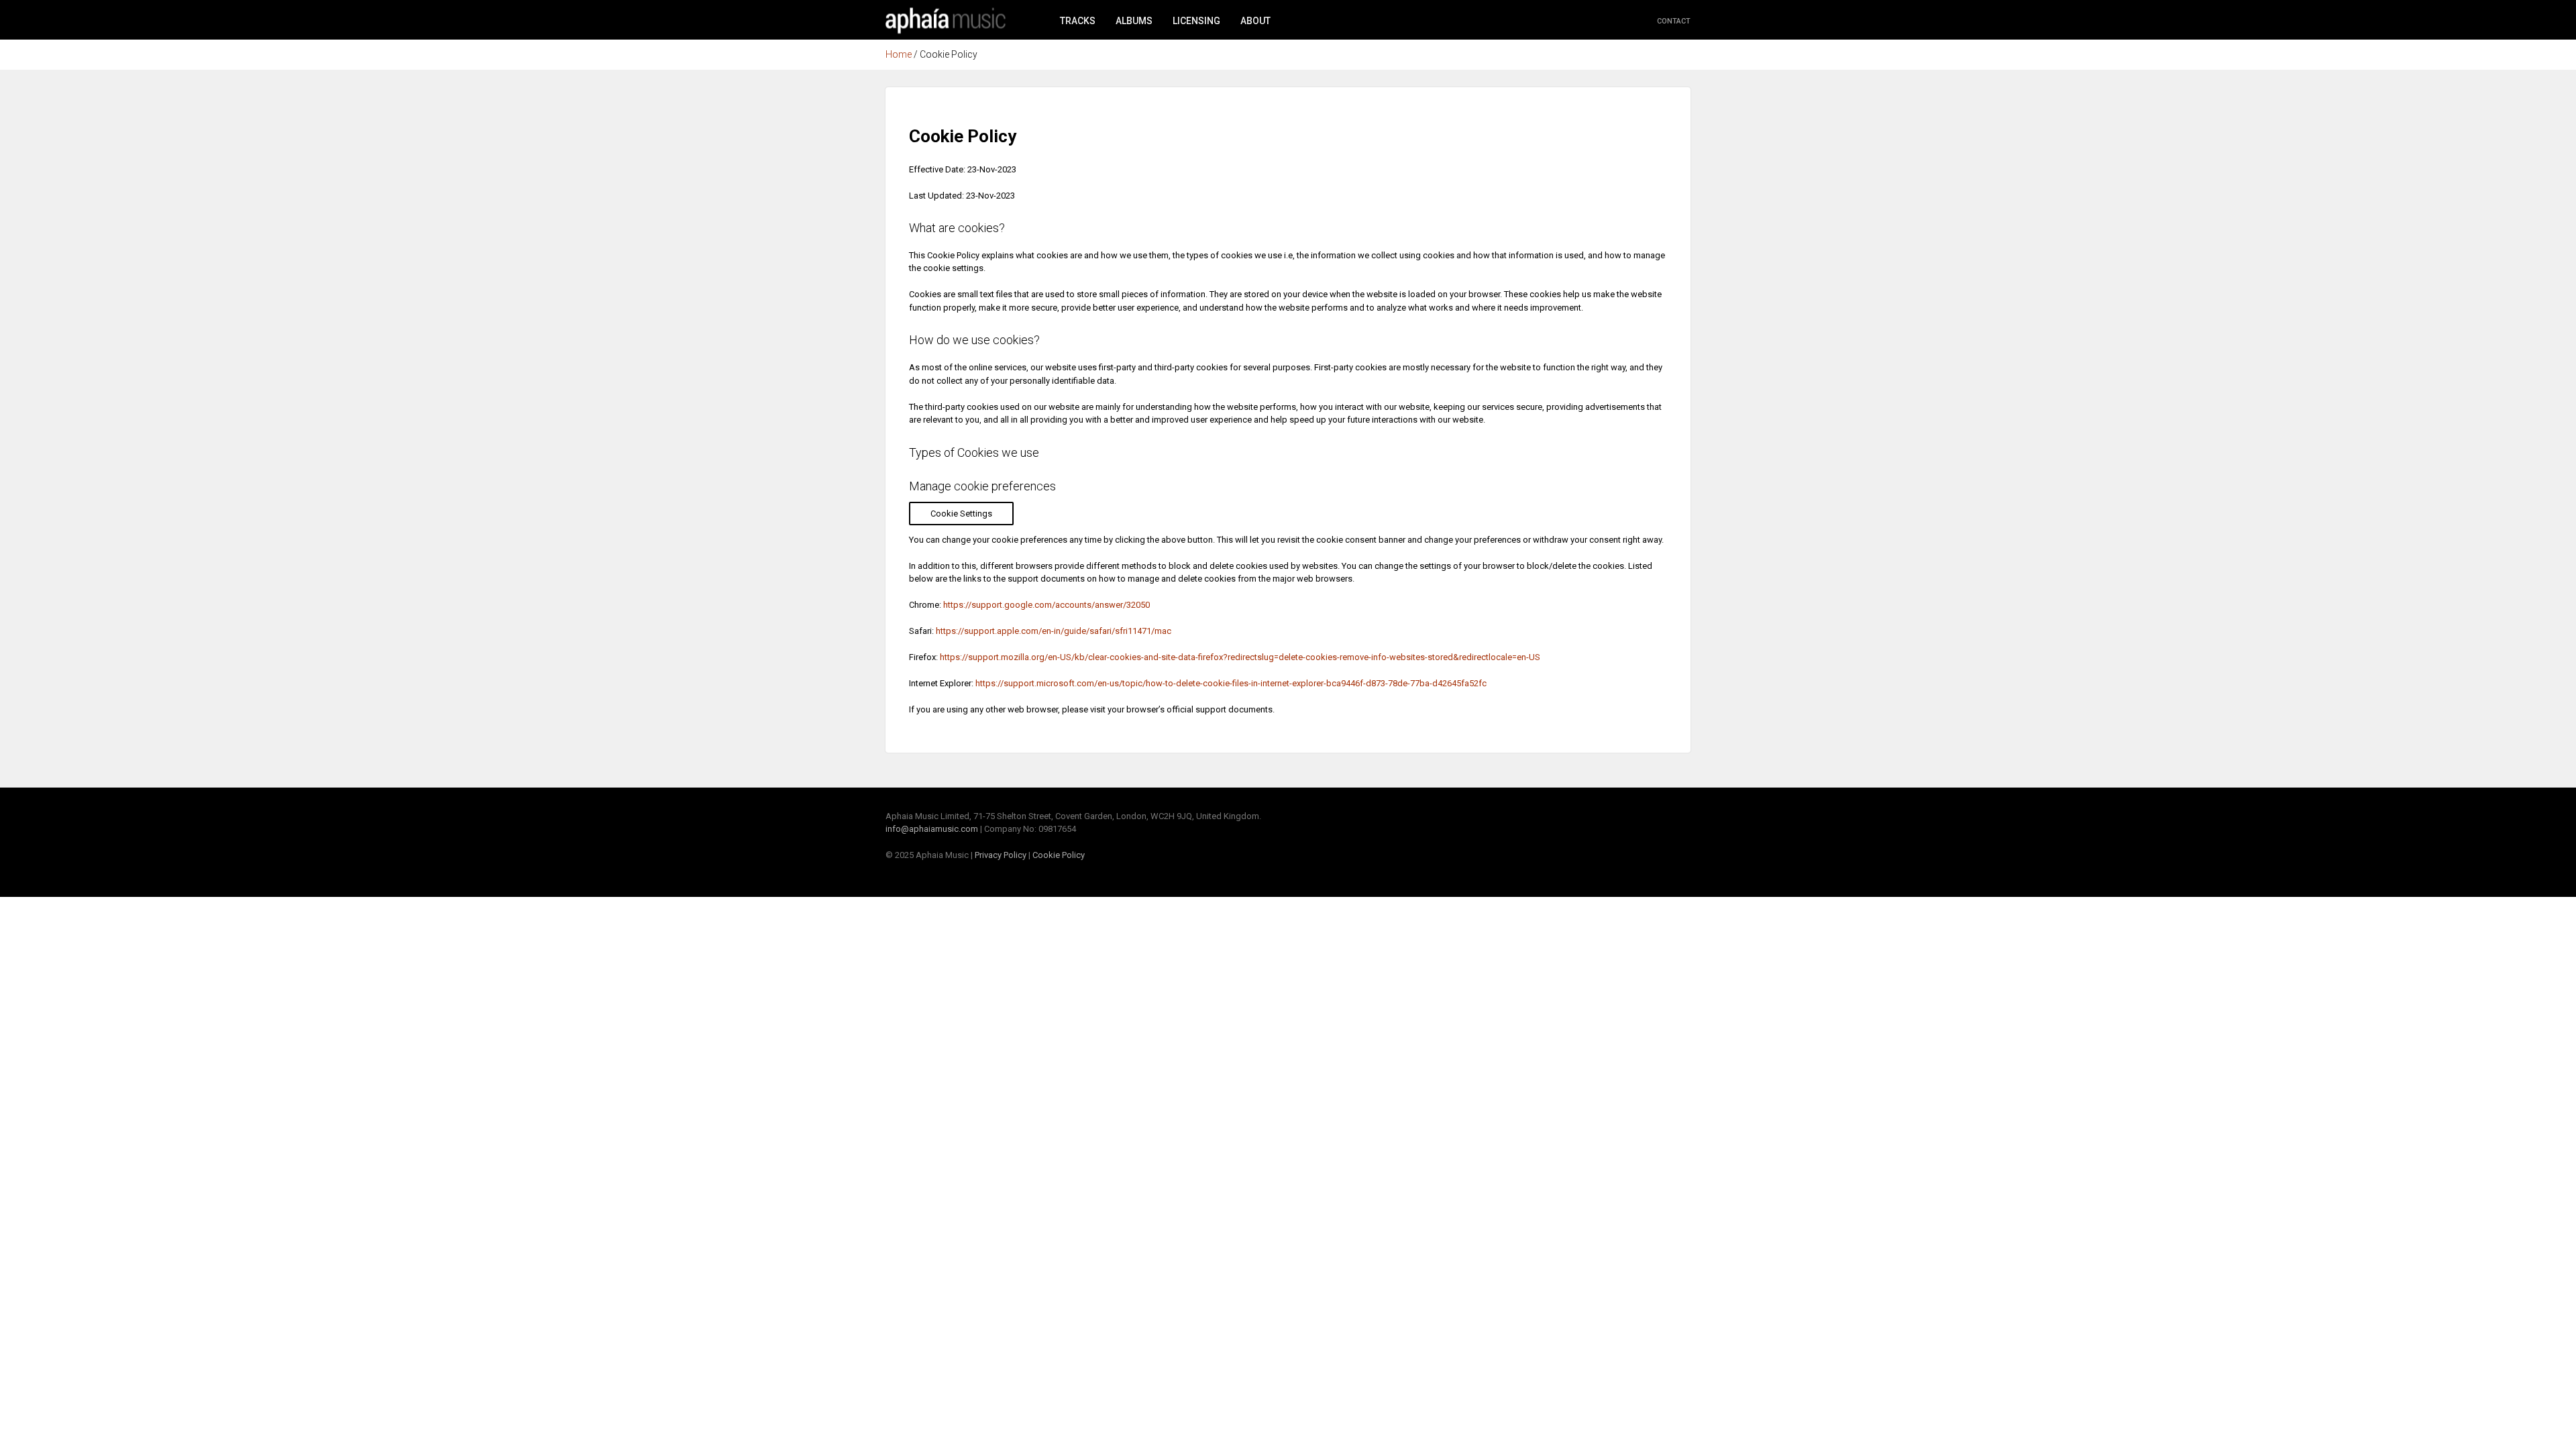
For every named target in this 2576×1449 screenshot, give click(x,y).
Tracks (1078, 21)
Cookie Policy (1059, 855)
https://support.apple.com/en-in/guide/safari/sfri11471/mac (1054, 631)
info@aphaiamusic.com (932, 829)
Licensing (1196, 21)
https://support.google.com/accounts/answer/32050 (1046, 605)
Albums (1134, 21)
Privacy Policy (1001, 855)
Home (946, 20)
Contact (1674, 21)
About (1255, 21)
